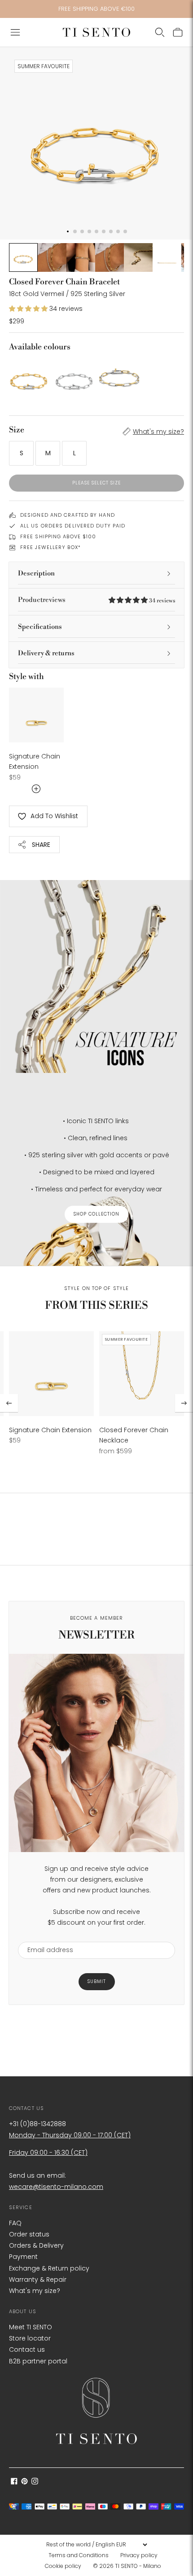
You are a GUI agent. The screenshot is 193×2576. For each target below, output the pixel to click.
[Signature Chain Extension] (36, 715)
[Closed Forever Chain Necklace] (142, 1374)
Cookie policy (63, 2566)
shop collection (96, 1214)
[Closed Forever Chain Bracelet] (29, 378)
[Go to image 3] (81, 257)
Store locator (30, 2338)
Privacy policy (139, 2555)
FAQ (15, 2223)
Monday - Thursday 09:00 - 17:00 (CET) (70, 2135)
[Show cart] (178, 32)
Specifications (40, 627)
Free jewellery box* (50, 547)
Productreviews (96, 600)
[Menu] (15, 32)
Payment (23, 2257)
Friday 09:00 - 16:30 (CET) (48, 2153)
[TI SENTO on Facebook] (14, 2482)
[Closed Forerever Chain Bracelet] (119, 378)
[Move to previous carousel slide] (9, 1403)
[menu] (96, 2545)
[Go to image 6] (167, 257)
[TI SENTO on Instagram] (35, 2482)
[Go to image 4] (110, 257)
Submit (97, 1981)
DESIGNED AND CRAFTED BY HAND (68, 515)
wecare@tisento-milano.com (56, 2187)
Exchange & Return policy (49, 2268)
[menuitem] (81, 2555)
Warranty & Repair (38, 2280)
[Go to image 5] (138, 257)
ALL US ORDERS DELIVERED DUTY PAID (73, 526)
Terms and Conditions (79, 2555)
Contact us (27, 2349)
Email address (46, 1936)
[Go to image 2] (52, 257)
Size (17, 430)
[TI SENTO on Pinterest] (24, 2482)
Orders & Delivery (36, 2245)
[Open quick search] (160, 32)
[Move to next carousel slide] (184, 1403)
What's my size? (158, 432)
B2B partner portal (38, 2361)
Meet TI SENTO (31, 2327)
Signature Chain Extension (50, 1430)
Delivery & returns (46, 653)
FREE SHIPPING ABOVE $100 (58, 536)
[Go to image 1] (23, 257)
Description (36, 573)
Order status (29, 2234)
